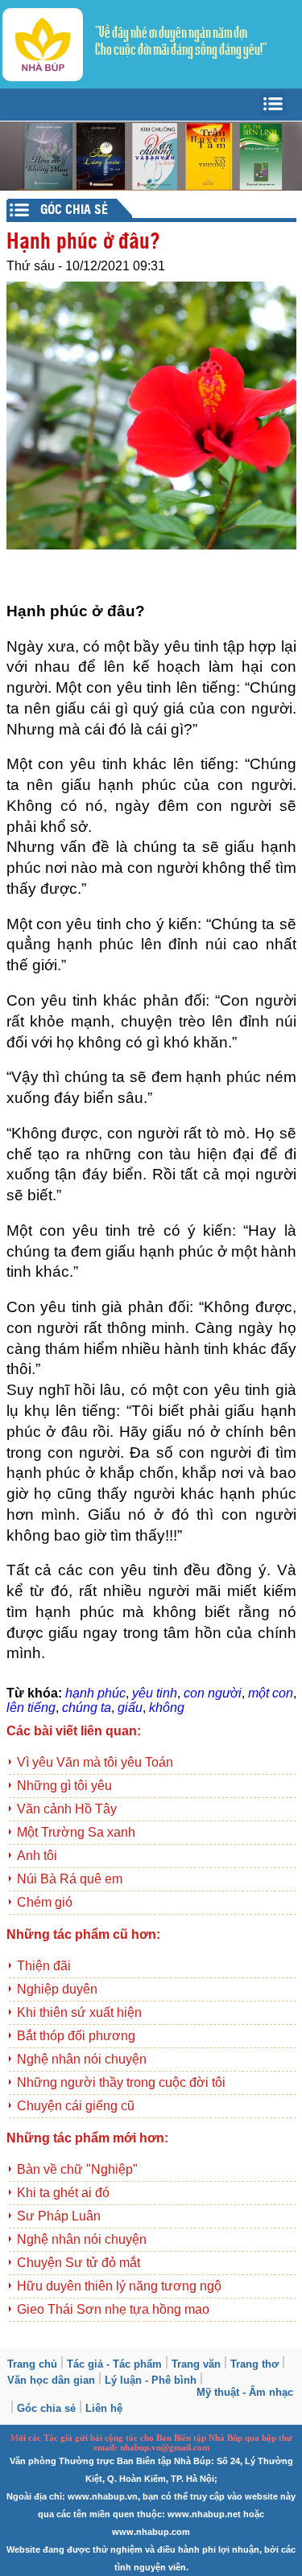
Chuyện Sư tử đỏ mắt (79, 2263)
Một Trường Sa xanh (76, 1832)
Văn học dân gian (51, 2380)
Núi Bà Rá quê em (70, 1879)
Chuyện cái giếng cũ (76, 2106)
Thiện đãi (44, 1966)
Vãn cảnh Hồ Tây (67, 1809)
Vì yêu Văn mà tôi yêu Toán (95, 1762)
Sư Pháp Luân (59, 2216)
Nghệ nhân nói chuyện (82, 2059)
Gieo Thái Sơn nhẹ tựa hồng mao (113, 2309)
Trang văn (196, 2364)
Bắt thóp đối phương (76, 2036)
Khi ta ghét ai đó (63, 2193)
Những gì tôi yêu (64, 1786)
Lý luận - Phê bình (151, 2380)
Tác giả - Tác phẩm (114, 2364)
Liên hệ (104, 2408)
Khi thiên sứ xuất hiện (79, 2012)
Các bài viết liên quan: (74, 1731)
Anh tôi (37, 1856)
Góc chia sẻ (46, 2408)
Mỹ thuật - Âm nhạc (245, 2392)
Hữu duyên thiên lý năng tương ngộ (119, 2286)
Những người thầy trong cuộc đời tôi (121, 2082)
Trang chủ (32, 2364)
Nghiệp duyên (57, 1989)
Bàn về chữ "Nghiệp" (77, 2169)
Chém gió (45, 1902)
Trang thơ (254, 2364)
